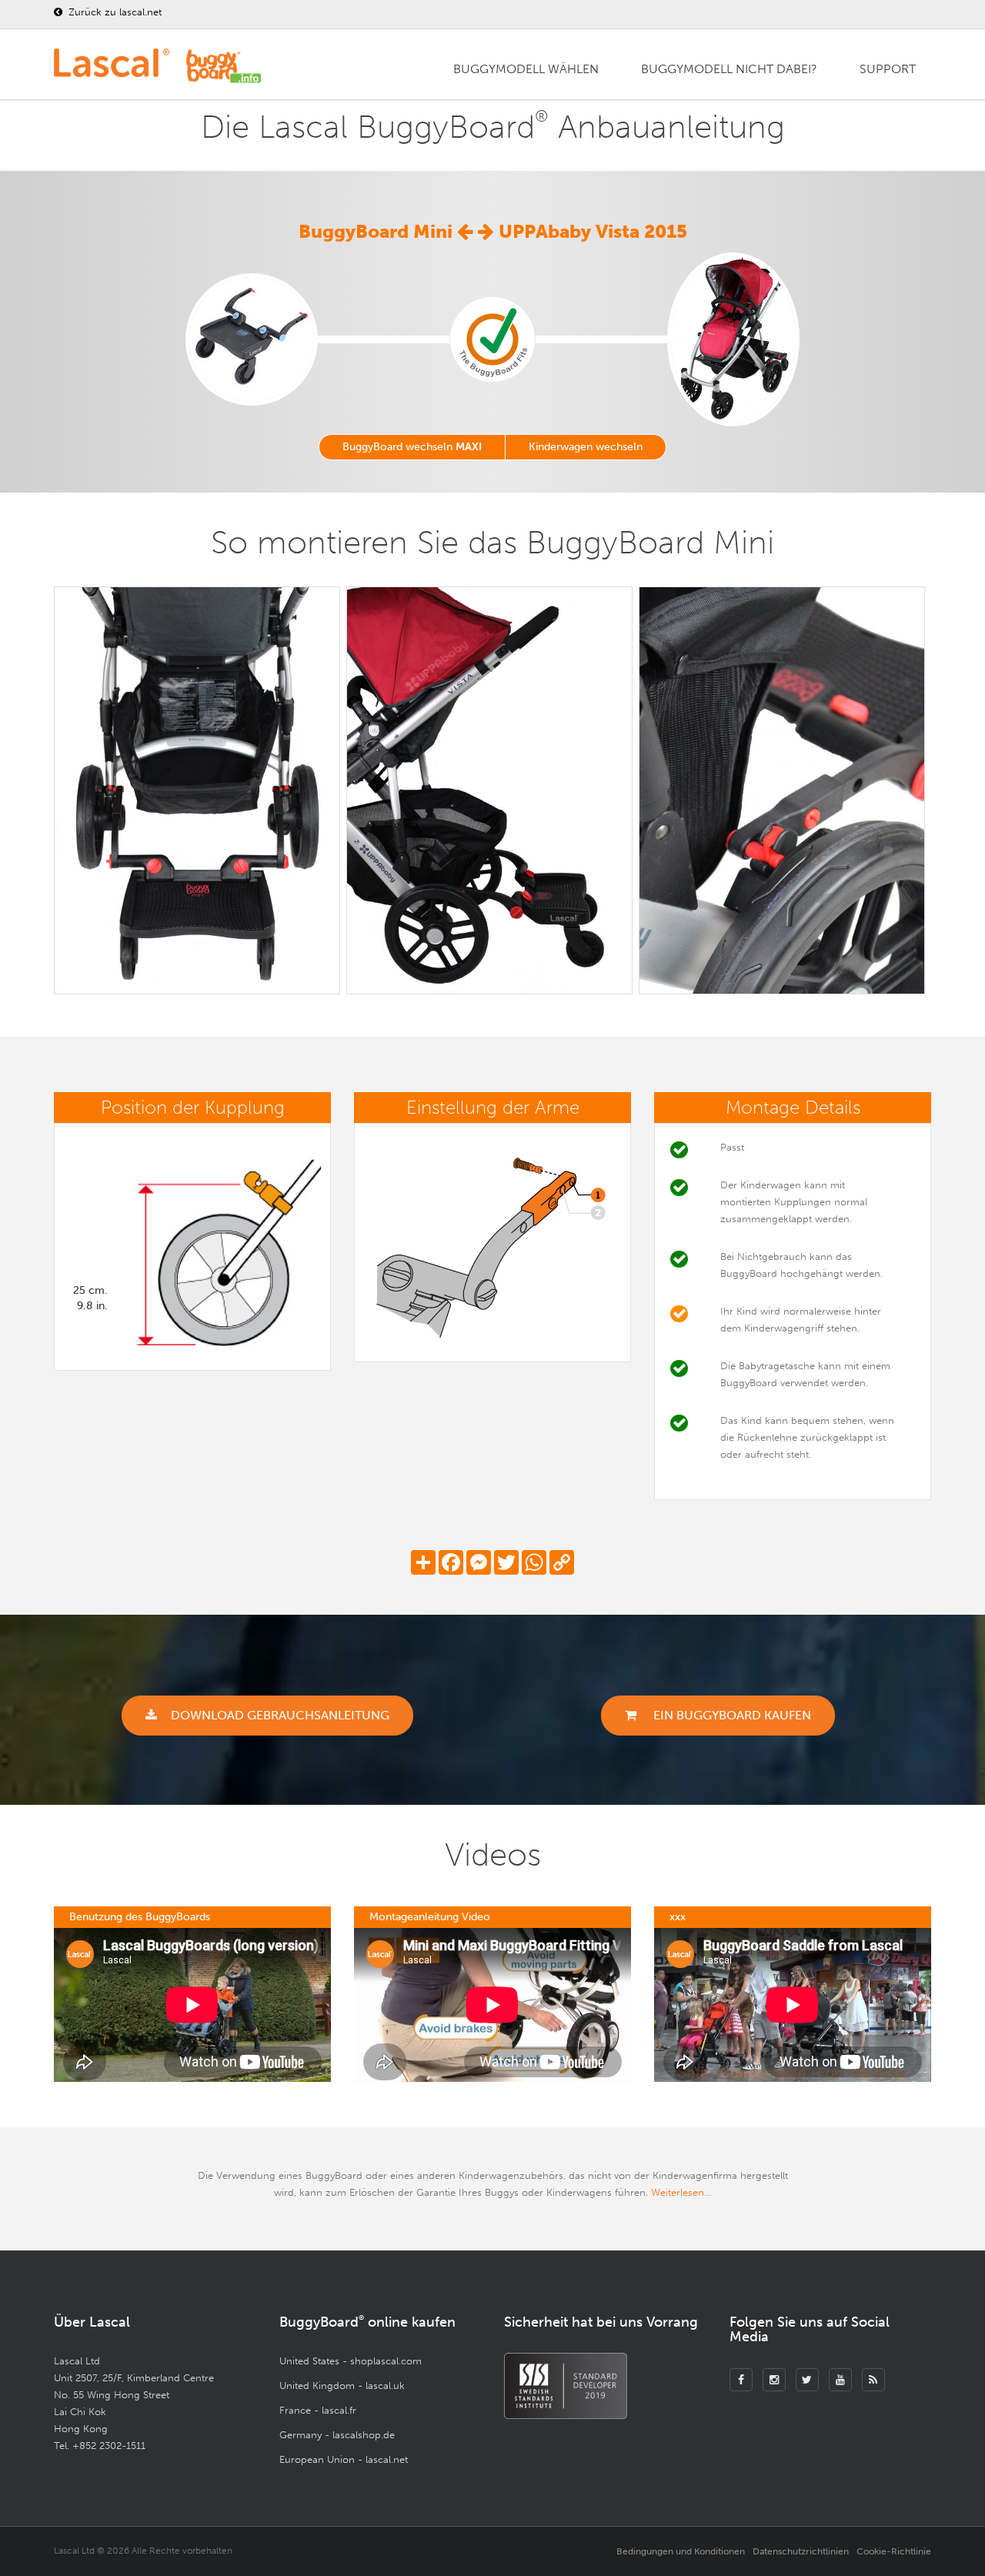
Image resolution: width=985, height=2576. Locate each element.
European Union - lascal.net (344, 2459)
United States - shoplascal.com (351, 2361)
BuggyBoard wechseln (412, 447)
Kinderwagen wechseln (586, 447)
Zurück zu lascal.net (114, 12)
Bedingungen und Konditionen (681, 2551)
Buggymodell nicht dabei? (729, 69)
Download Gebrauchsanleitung (280, 1715)
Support (888, 69)
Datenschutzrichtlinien (801, 2551)
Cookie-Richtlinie (894, 2551)
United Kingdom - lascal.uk (342, 2386)
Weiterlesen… (681, 2192)
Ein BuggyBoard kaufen (731, 1715)
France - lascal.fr (318, 2410)
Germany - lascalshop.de (337, 2435)
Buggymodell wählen (526, 69)
